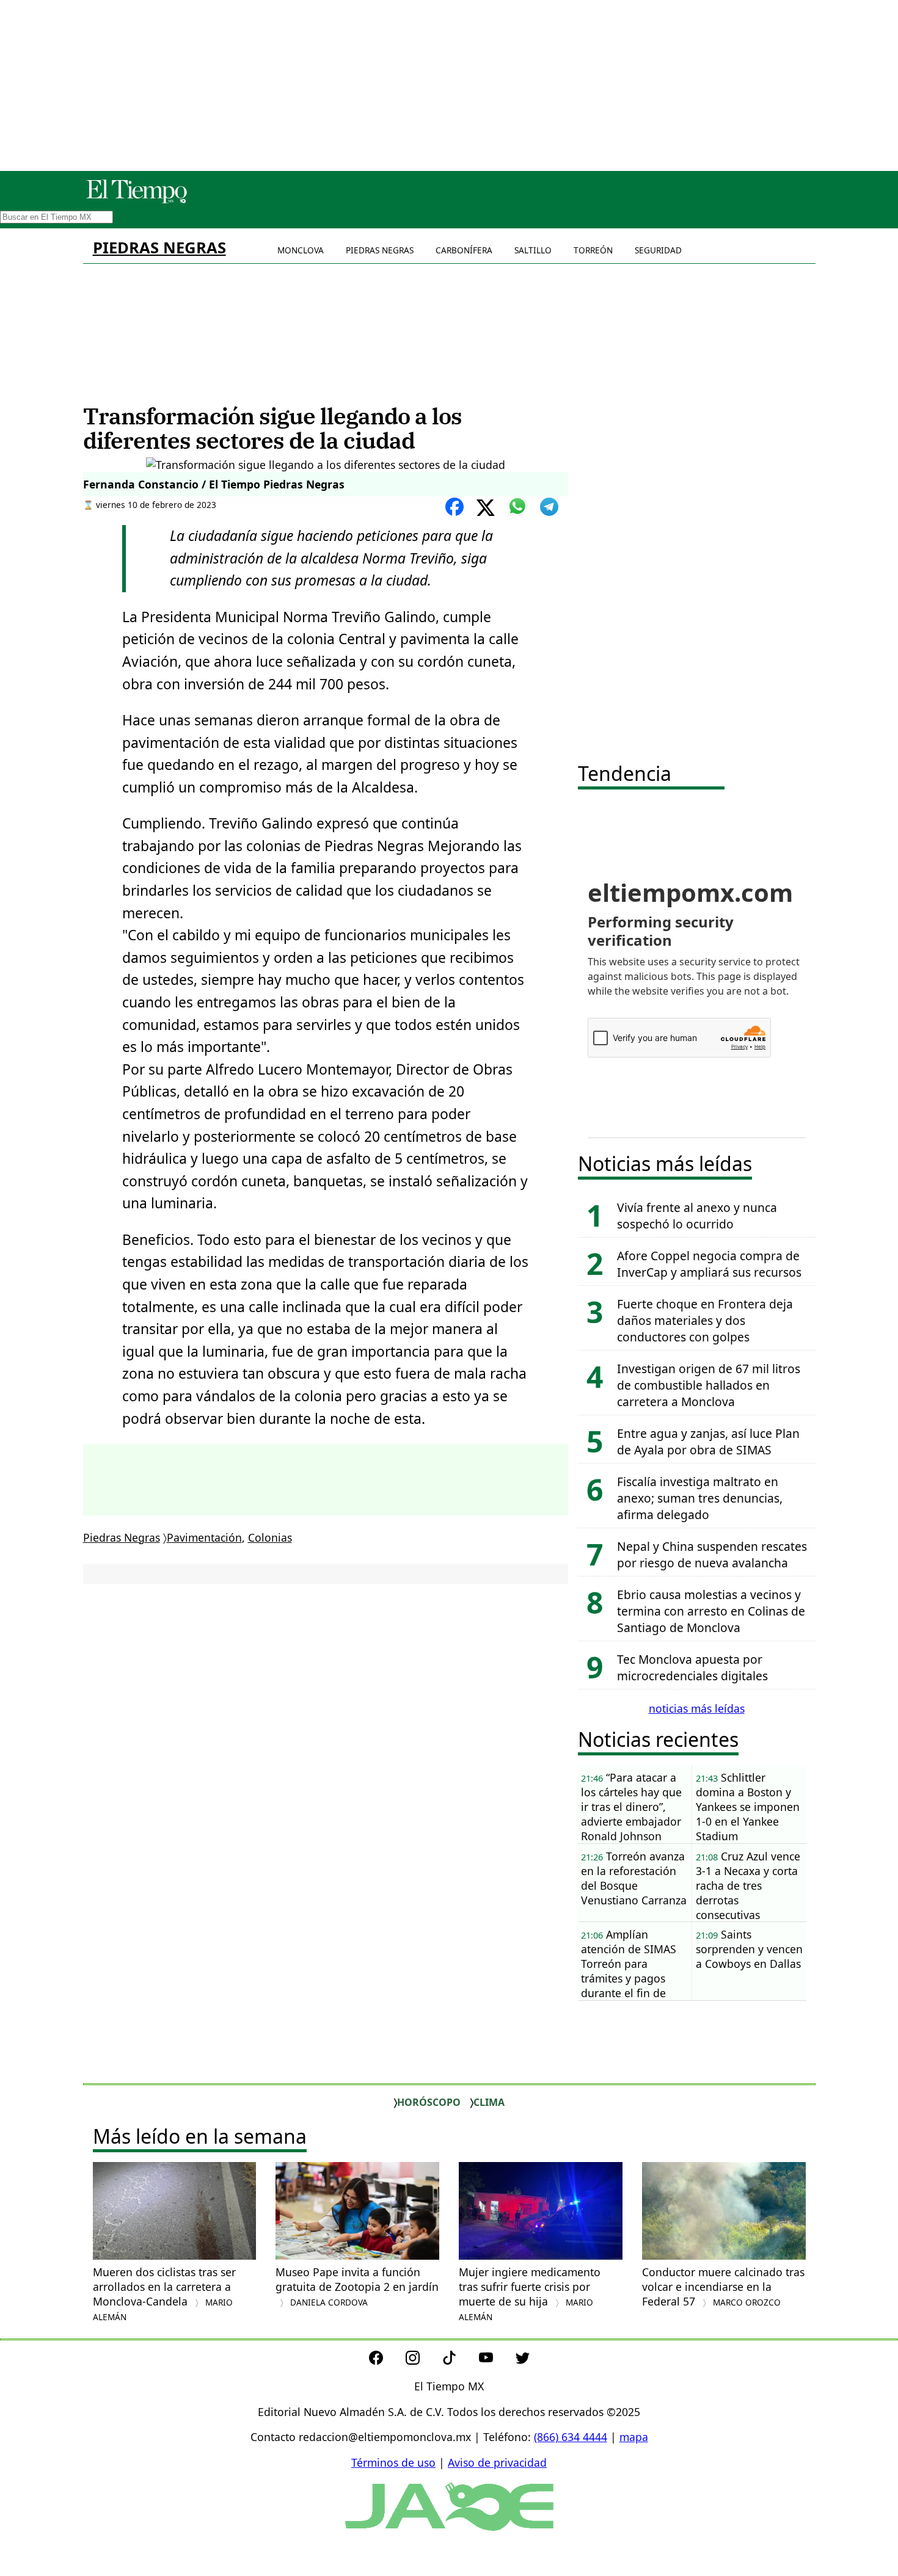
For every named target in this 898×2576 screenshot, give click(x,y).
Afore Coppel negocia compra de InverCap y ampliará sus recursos (709, 1264)
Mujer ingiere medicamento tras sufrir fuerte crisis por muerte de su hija (530, 2294)
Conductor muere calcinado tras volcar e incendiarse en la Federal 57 (723, 2287)
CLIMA (489, 2102)
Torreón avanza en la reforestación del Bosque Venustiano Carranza (634, 1878)
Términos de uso (393, 2462)
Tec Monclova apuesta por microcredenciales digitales (692, 1667)
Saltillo (533, 250)
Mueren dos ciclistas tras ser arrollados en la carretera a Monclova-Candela (164, 2294)
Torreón (593, 250)
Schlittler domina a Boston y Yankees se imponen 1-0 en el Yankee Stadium (748, 1807)
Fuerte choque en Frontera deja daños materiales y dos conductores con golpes (705, 1320)
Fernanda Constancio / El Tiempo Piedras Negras (214, 484)
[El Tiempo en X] (523, 2360)
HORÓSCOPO (429, 2102)
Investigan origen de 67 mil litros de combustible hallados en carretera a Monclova (709, 1385)
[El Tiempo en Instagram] (422, 2360)
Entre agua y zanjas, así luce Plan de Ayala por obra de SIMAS (708, 1442)
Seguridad (658, 250)
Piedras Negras (159, 248)
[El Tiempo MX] (136, 201)
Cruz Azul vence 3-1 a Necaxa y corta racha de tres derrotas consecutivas (748, 1885)
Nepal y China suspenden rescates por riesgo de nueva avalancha (712, 1555)
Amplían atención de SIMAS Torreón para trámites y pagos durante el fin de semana (629, 1964)
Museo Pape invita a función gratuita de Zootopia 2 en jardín (357, 2286)
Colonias (270, 1537)
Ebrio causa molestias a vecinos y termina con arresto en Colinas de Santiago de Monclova (711, 1611)
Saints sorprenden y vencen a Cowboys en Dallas (749, 1949)
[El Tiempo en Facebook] (386, 2360)
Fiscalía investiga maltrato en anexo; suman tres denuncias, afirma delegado (700, 1498)
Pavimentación (204, 1537)
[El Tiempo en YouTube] (496, 2360)
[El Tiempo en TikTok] (459, 2360)
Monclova (301, 250)
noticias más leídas (697, 1708)
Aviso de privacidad (497, 2462)
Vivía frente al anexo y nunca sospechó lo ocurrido (697, 1216)
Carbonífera (464, 250)
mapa (634, 2437)
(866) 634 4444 (571, 2437)
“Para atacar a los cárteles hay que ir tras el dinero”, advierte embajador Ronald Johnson (631, 1807)
